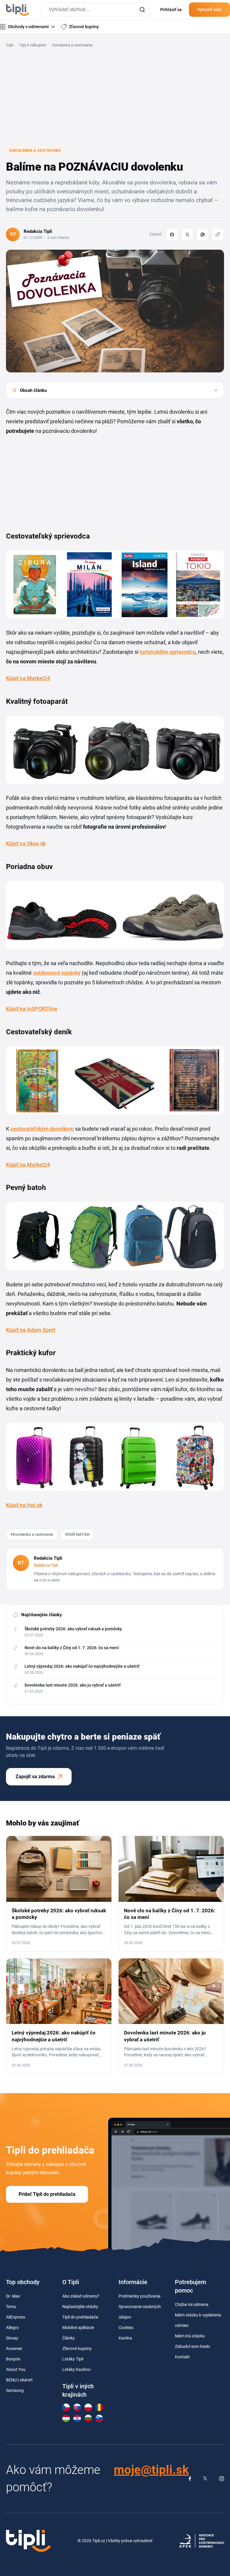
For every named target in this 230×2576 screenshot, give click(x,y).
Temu (11, 2307)
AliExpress (16, 2317)
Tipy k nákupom (33, 45)
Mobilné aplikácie (78, 2328)
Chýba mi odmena (192, 2304)
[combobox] (95, 10)
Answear (14, 2348)
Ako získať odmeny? (81, 2296)
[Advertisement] (115, 97)
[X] (187, 234)
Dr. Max (13, 2296)
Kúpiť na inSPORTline (32, 1009)
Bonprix (13, 2359)
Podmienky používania (140, 2296)
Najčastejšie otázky (80, 2307)
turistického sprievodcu (168, 652)
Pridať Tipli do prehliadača (47, 2194)
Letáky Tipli (73, 2359)
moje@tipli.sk (151, 2470)
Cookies (126, 2328)
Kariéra (125, 2338)
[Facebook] (172, 234)
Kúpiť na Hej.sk (24, 1505)
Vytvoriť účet (209, 10)
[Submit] (142, 10)
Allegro (12, 2328)
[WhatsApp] (202, 234)
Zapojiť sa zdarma (35, 1777)
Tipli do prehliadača (80, 2317)
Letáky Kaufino (76, 2369)
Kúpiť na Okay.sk (26, 843)
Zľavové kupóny (77, 2348)
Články (69, 2338)
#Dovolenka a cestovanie (32, 1534)
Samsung (15, 2390)
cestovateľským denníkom (42, 1129)
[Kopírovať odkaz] (218, 234)
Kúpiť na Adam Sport (31, 1330)
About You (16, 2369)
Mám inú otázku (190, 2336)
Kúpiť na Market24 (28, 678)
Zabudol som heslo (192, 2346)
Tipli (10, 45)
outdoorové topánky (57, 973)
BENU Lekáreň (19, 2380)
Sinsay (12, 2338)
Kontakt (182, 2357)
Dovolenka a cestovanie (72, 45)
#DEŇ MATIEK (77, 1534)
